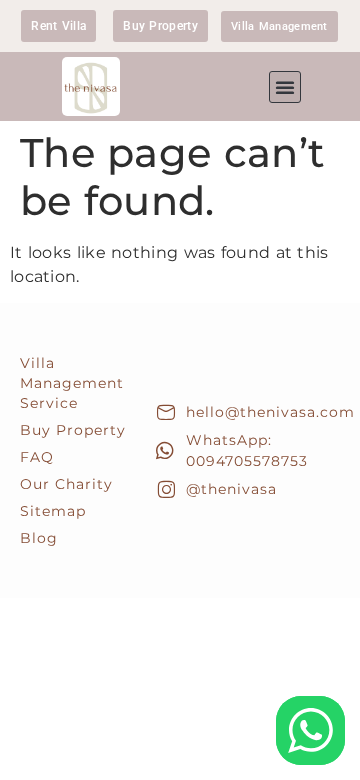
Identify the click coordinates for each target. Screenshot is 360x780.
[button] (285, 87)
